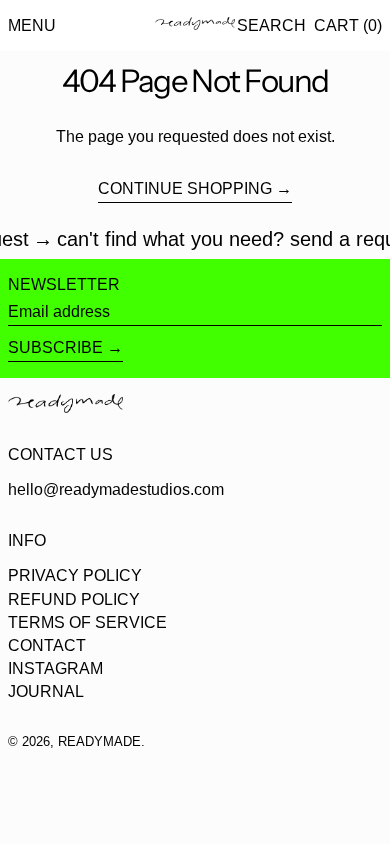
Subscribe (55, 347)
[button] (271, 25)
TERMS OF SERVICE (87, 622)
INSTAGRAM (55, 668)
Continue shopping (185, 188)
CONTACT (47, 645)
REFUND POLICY (74, 599)
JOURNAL (46, 691)
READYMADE (99, 741)
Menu (32, 25)
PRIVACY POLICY (75, 575)
